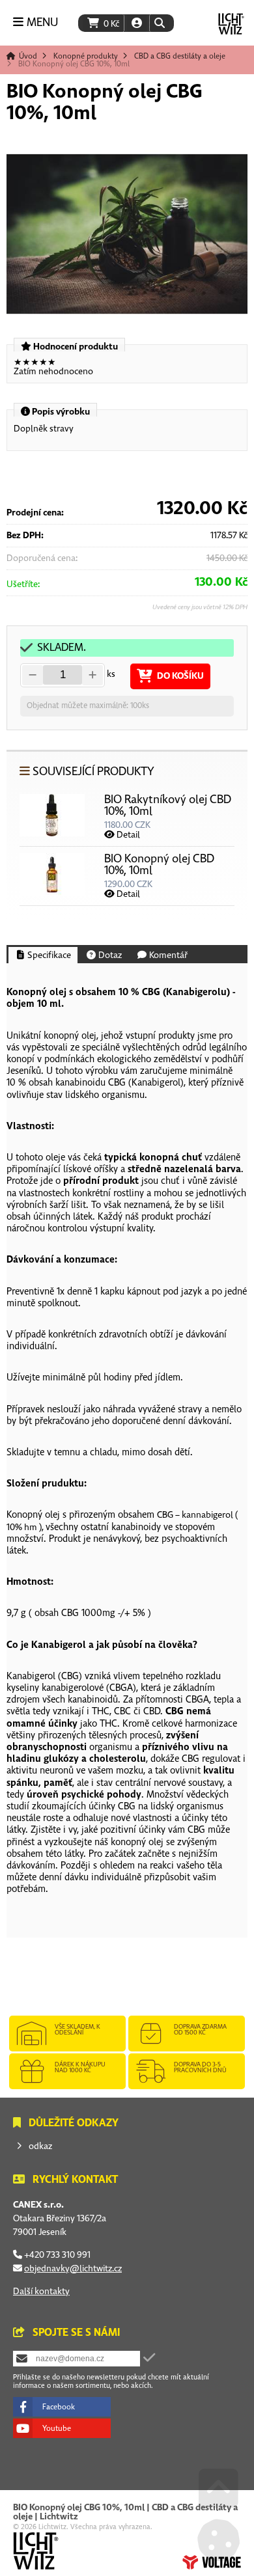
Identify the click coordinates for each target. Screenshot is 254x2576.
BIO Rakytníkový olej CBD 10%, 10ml (168, 805)
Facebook (59, 2407)
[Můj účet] (137, 23)
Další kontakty (41, 2291)
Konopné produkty (86, 56)
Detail (127, 835)
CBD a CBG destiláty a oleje (180, 56)
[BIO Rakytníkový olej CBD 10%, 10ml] (52, 833)
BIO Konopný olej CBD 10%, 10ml (159, 865)
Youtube (57, 2428)
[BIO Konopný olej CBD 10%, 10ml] (52, 893)
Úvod (231, 24)
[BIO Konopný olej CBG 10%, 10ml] (127, 234)
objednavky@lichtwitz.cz (73, 2268)
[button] (159, 23)
